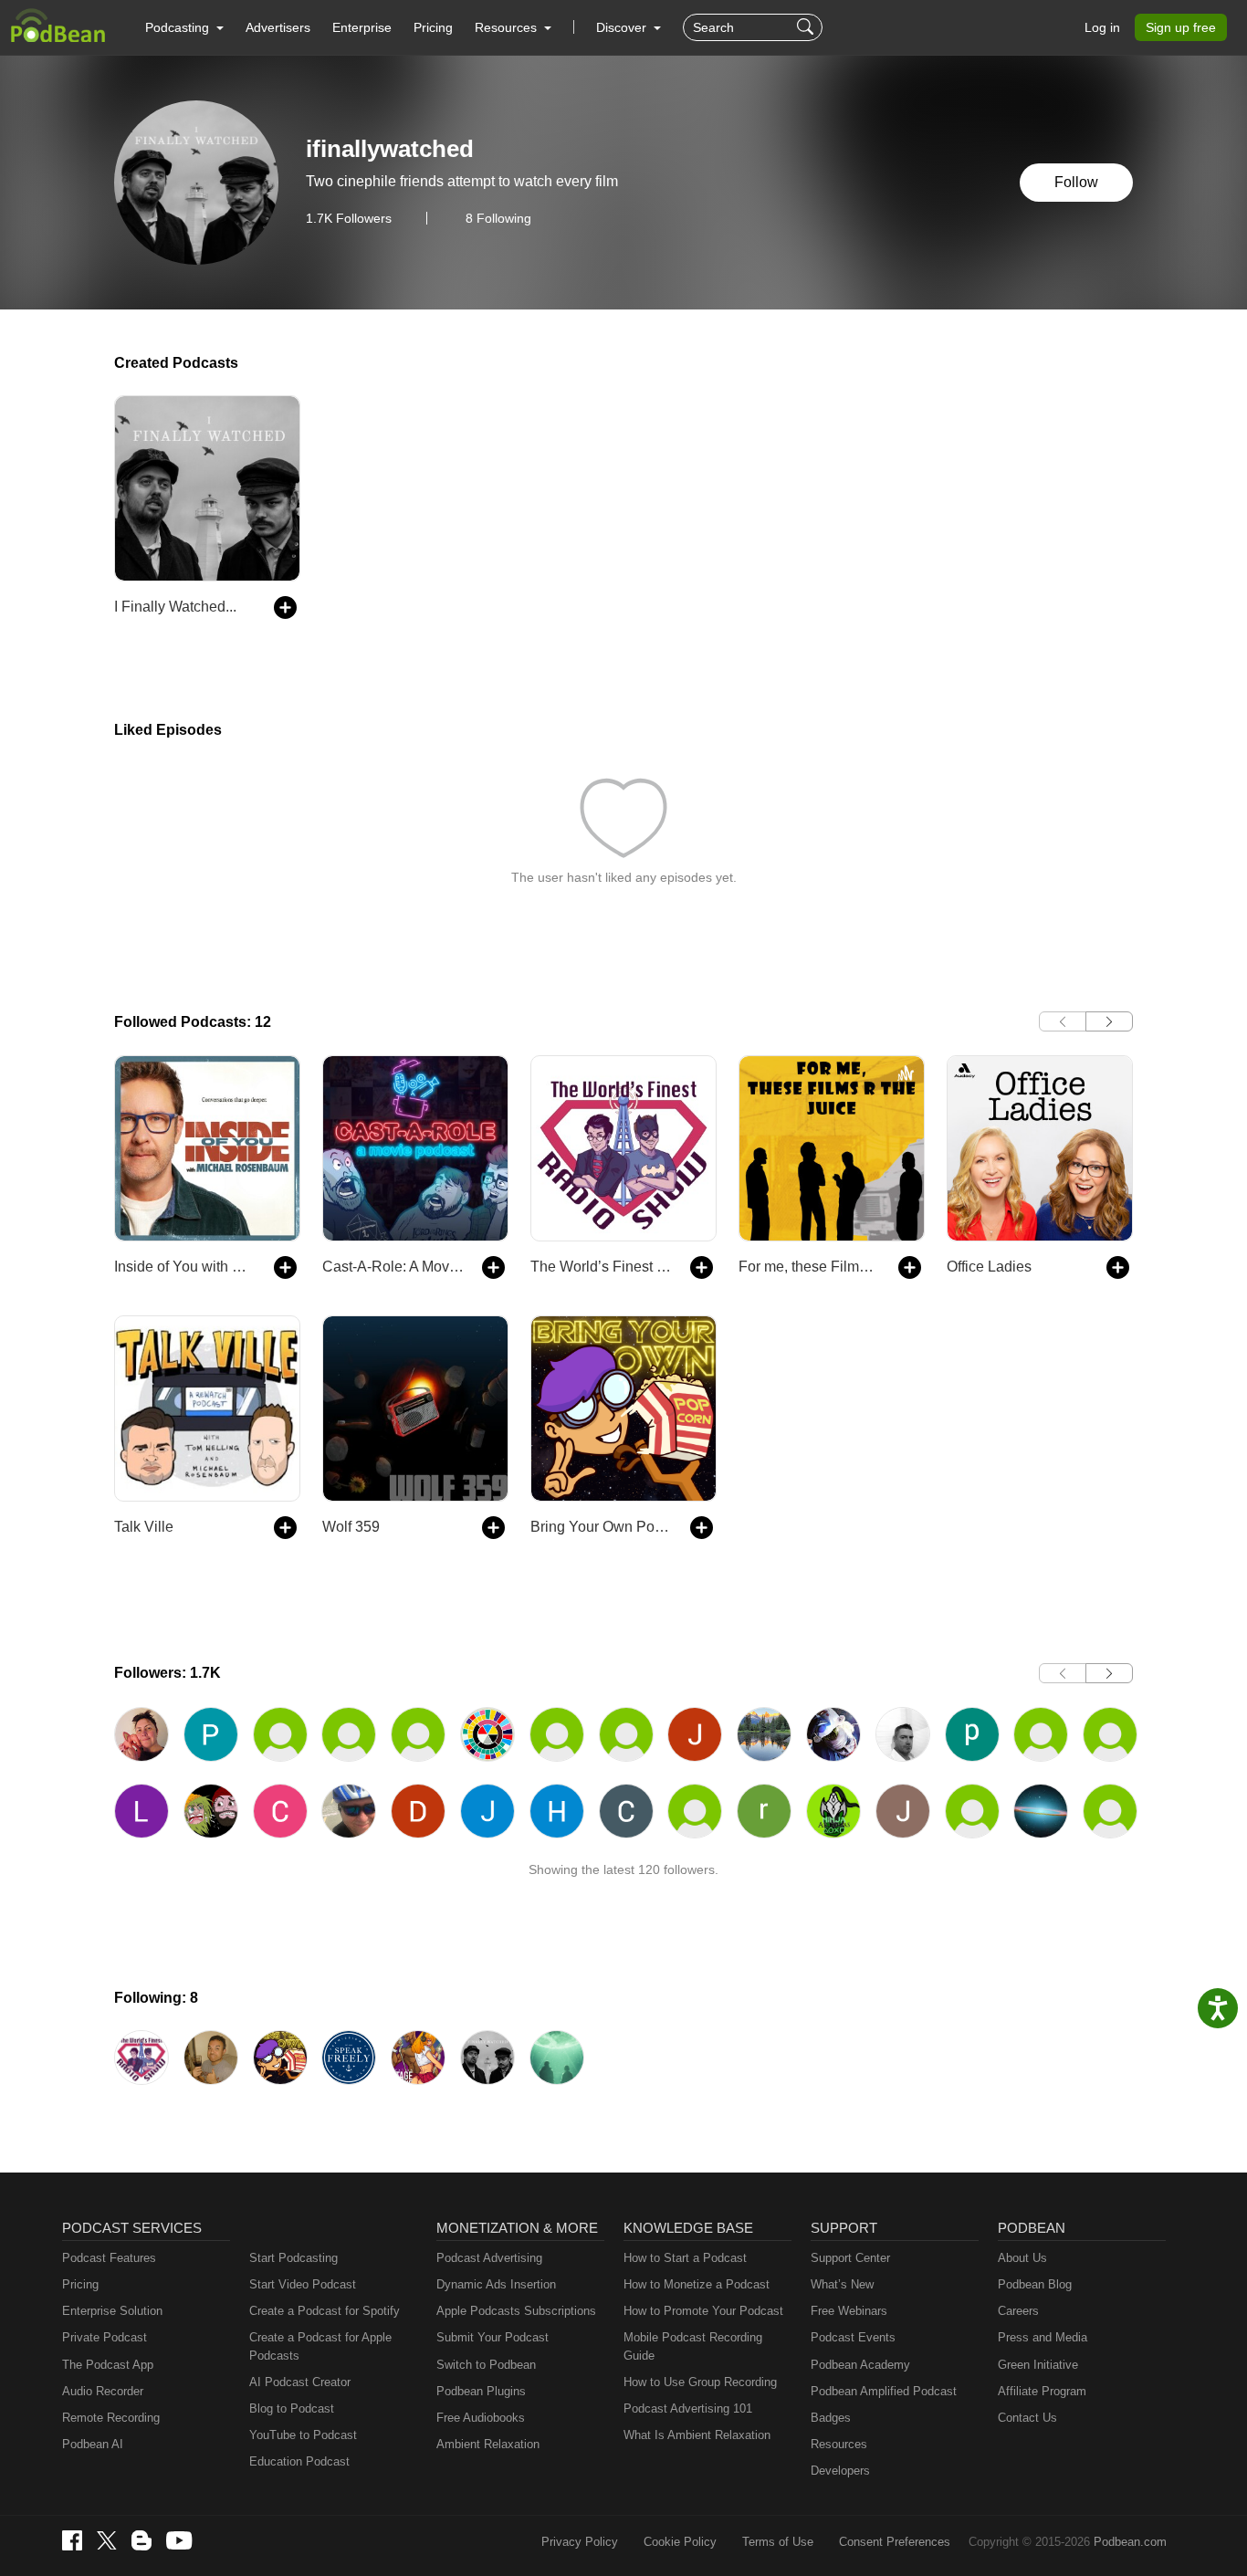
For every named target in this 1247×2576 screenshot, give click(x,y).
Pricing (433, 27)
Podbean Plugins (481, 2391)
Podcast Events (853, 2337)
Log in (1102, 27)
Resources (839, 2444)
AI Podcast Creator (300, 2382)
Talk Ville (144, 1527)
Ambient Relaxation (488, 2444)
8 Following (498, 218)
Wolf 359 (351, 1527)
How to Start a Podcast (685, 2258)
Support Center (850, 2258)
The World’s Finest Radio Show (601, 1267)
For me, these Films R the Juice (809, 1267)
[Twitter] (107, 2541)
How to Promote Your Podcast (703, 2311)
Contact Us (1027, 2418)
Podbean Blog (1035, 2284)
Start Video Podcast (303, 2284)
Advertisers (278, 27)
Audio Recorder (103, 2391)
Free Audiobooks (481, 2418)
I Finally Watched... (175, 607)
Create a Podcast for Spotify (325, 2311)
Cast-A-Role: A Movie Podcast (393, 1267)
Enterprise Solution (112, 2311)
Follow (1076, 182)
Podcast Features (109, 2258)
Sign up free (1181, 27)
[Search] (807, 27)
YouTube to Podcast (303, 2435)
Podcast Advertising (489, 2258)
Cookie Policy (680, 2542)
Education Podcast (299, 2461)
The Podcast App (108, 2365)
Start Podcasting (293, 2258)
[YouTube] (179, 2540)
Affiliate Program (1042, 2391)
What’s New (842, 2284)
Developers (840, 2471)
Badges (831, 2418)
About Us (1022, 2258)
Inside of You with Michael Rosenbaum (185, 1267)
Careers (1018, 2311)
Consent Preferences (895, 2542)
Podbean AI (93, 2444)
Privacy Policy (580, 2542)
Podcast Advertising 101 (688, 2408)
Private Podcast (105, 2337)
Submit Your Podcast (493, 2337)
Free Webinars (849, 2311)
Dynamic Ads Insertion (496, 2284)
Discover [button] (623, 27)
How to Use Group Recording (700, 2382)
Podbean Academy (860, 2365)
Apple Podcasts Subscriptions (516, 2311)
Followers (349, 218)
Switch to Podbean (486, 2365)
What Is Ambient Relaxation (697, 2435)
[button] (184, 27)
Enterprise (362, 27)
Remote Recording (111, 2418)
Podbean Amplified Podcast (884, 2391)
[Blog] (141, 2540)
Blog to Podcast (292, 2408)
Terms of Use (778, 2542)
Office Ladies (989, 1267)
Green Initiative (1038, 2365)
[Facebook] (72, 2540)
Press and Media (1043, 2337)
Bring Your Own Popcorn (601, 1527)
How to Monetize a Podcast (697, 2284)
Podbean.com (1130, 2542)
